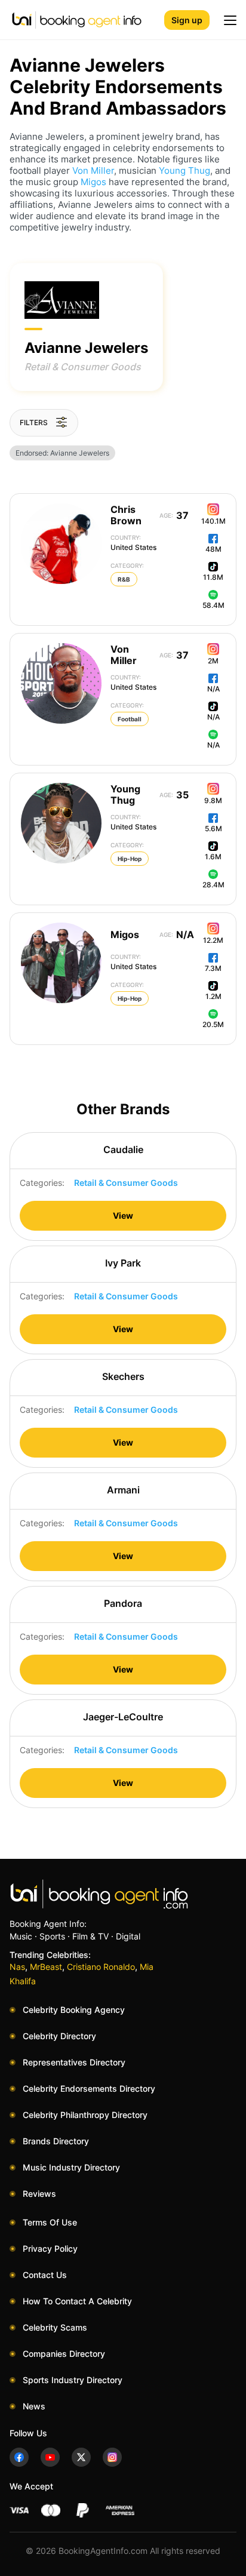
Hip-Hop (130, 859)
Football (130, 719)
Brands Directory (56, 2141)
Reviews (39, 2194)
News (34, 2406)
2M (213, 661)
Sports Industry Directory (73, 2380)
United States (133, 543)
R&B (124, 579)
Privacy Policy (50, 2248)
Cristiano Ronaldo (101, 1967)
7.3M (213, 968)
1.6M (213, 857)
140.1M (213, 521)
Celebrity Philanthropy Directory (85, 2115)
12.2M (213, 940)
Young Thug (184, 170)
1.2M (213, 996)
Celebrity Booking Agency (74, 2010)
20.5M (213, 1024)
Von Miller (93, 170)
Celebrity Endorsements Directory (89, 2088)
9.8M (213, 800)
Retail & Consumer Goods (83, 367)
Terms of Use (50, 2222)
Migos (93, 182)
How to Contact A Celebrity (77, 2301)
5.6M (213, 829)
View (123, 1215)
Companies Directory (64, 2354)
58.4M (213, 605)
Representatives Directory (74, 2062)
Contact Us (45, 2275)
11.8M (213, 577)
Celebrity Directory (59, 2036)
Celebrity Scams (55, 2327)
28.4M (213, 885)
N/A (213, 689)
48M (213, 549)
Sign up (187, 20)
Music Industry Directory (71, 2167)
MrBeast (46, 1967)
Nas (17, 1967)
